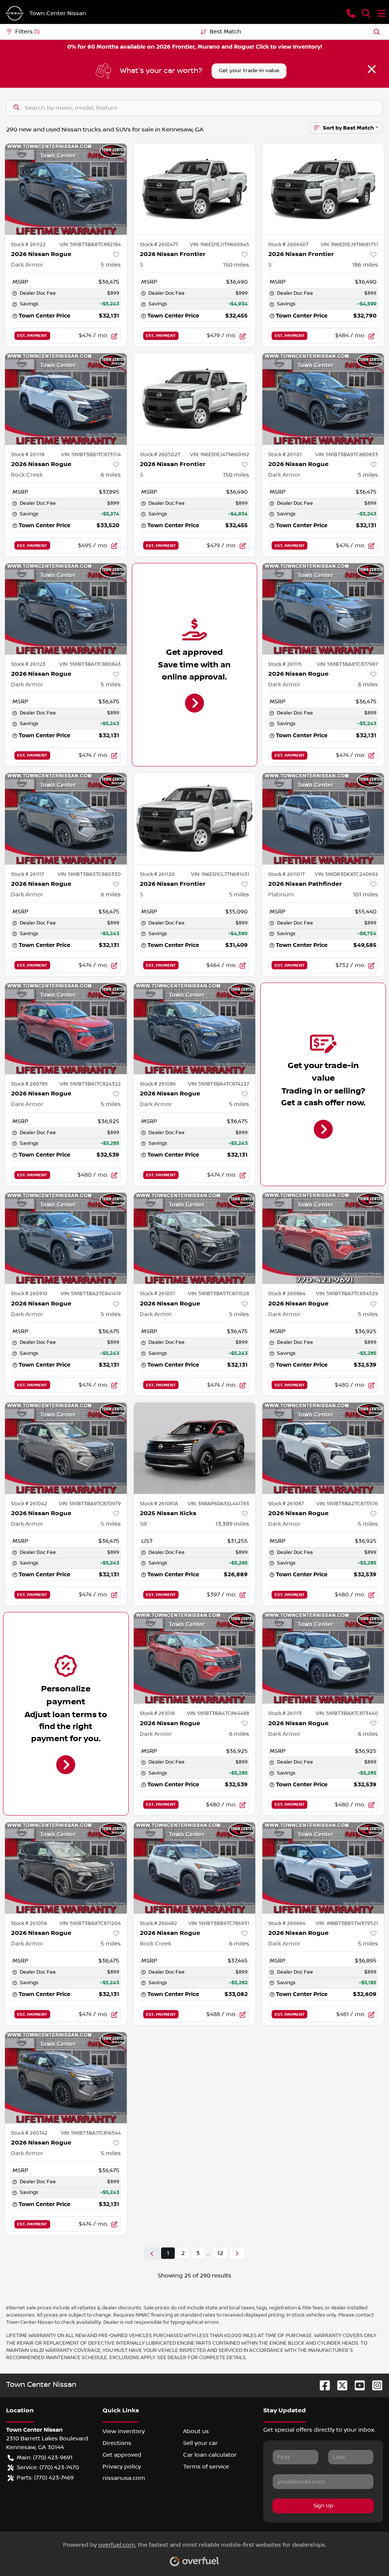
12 (220, 2253)
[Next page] (237, 2253)
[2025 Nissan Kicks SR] (195, 1448)
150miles (236, 265)
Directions (117, 2443)
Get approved (122, 2455)
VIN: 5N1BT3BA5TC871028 (219, 1294)
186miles (365, 265)
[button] (351, 13)
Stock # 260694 (287, 1923)
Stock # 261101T (287, 874)
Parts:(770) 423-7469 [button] (45, 2478)
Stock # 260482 (158, 1923)
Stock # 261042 (29, 1504)
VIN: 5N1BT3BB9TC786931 (219, 1923)
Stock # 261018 (157, 1713)
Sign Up (323, 2506)
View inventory (124, 2431)
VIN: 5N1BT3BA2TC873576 (347, 1504)
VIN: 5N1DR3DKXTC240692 (346, 874)
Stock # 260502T (160, 455)
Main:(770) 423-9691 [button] (45, 2457)
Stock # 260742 (29, 2133)
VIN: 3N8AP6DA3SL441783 (218, 1504)
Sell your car (200, 2443)
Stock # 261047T (159, 245)
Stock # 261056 (29, 1923)
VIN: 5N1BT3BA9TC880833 (347, 455)
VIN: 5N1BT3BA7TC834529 (347, 1294)
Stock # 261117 (28, 874)
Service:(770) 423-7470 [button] (48, 2467)
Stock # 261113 (285, 1713)
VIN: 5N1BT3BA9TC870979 (90, 1504)
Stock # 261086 (158, 1084)
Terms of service (206, 2467)
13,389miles (232, 1524)
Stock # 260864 (287, 1294)
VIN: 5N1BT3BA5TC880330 (89, 874)
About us (196, 2431)
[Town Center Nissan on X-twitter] (339, 2385)
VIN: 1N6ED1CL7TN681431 (220, 874)
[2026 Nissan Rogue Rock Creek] (66, 399)
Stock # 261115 (285, 664)
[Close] (372, 69)
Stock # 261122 (28, 245)
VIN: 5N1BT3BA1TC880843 (90, 664)
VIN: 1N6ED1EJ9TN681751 (349, 245)
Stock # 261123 (28, 664)
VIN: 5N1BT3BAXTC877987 (347, 664)
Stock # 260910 (29, 1294)
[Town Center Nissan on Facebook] (322, 2385)
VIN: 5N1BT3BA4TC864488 (218, 1713)
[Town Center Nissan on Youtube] (357, 2385)
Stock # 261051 (157, 1294)
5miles (111, 265)
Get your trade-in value (249, 71)
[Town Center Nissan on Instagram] (374, 2385)
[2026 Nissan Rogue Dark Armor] (66, 189)
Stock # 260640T (289, 245)
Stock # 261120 (157, 874)
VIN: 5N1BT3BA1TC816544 (91, 2133)
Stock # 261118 (28, 455)
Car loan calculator (210, 2455)
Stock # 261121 (285, 455)
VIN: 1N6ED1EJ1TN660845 (220, 245)
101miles (365, 894)
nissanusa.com (124, 2478)
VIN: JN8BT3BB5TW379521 (347, 1923)
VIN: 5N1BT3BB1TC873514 (91, 455)
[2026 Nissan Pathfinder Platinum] (323, 819)
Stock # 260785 (29, 1084)
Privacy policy (122, 2467)
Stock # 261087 (286, 1504)
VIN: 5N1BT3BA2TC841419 (91, 1294)
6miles (111, 475)
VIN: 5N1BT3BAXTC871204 (90, 1923)
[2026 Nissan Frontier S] (195, 189)
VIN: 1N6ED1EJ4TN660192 (220, 455)
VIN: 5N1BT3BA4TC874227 (219, 1084)
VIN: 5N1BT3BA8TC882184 (90, 245)
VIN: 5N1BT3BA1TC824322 (90, 1084)
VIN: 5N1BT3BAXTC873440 (347, 1713)
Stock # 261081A (159, 1504)
